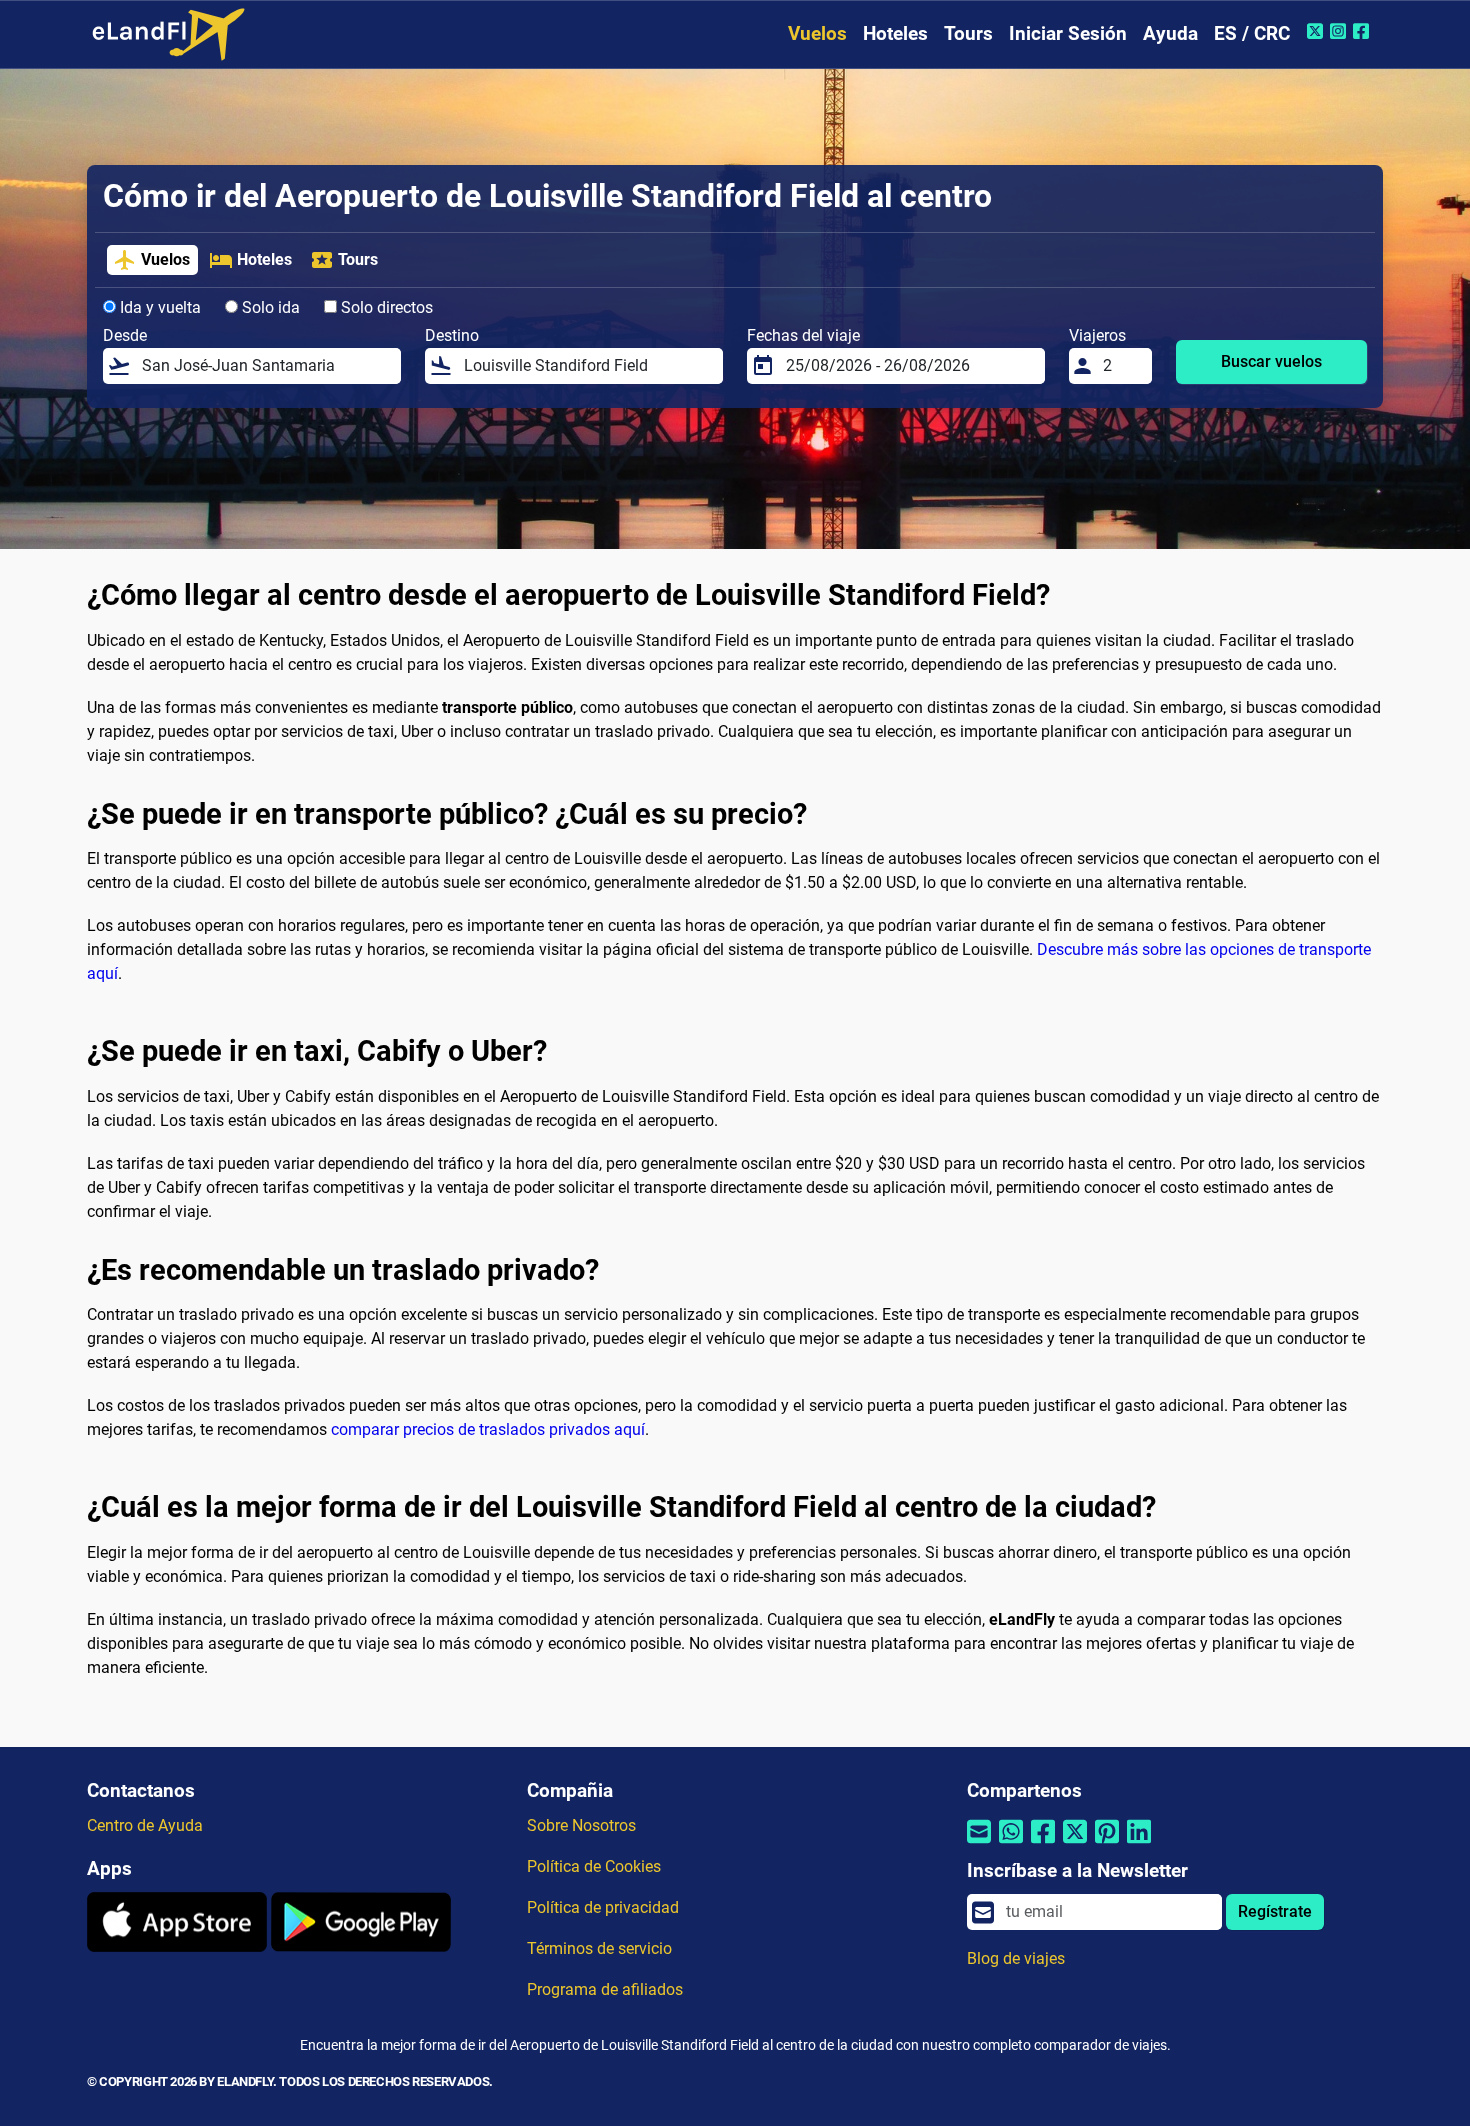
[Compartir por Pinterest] (1107, 1844)
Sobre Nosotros (581, 1825)
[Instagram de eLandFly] (1340, 31)
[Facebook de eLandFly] (1363, 31)
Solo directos (385, 307)
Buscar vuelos (1271, 361)
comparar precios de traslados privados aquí (488, 1429)
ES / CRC (1252, 33)
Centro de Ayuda (145, 1825)
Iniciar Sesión (1068, 33)
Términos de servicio (599, 1948)
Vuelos (817, 33)
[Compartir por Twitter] (1075, 1844)
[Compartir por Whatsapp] (1011, 1844)
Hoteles (895, 33)
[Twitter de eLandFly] (1317, 31)
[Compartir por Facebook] (1043, 1844)
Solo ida (269, 307)
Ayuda (1170, 33)
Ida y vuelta (158, 307)
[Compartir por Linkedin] (1139, 1844)
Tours (968, 33)
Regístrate (1275, 1911)
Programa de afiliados (605, 1989)
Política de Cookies (594, 1866)
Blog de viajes (1016, 1958)
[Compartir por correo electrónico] (979, 1844)
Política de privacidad (603, 1907)
